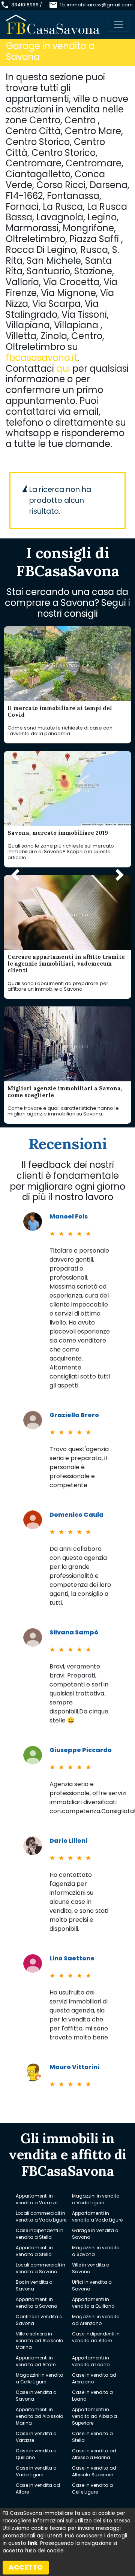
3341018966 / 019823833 (27, 8)
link (33, 2543)
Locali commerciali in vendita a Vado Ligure (41, 2216)
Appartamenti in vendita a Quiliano (93, 2303)
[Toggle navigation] (118, 24)
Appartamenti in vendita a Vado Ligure (97, 2216)
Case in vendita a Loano (92, 2396)
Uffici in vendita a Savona (92, 2285)
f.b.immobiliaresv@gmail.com (96, 5)
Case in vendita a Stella (92, 2437)
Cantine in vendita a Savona (39, 2320)
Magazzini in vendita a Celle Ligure (40, 2378)
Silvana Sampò (74, 1632)
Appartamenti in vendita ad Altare (36, 2361)
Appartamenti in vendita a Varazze (37, 2199)
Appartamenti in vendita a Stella (34, 2251)
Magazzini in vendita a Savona (96, 2251)
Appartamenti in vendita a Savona (37, 2303)
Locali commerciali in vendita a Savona (40, 2268)
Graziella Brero (74, 1415)
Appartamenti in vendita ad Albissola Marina (40, 2416)
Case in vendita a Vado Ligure (36, 2471)
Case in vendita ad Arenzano (94, 2378)
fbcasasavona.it (41, 358)
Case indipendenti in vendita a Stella (40, 2234)
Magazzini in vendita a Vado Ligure (96, 2199)
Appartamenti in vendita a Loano (91, 2361)
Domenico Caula (76, 1515)
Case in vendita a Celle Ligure (92, 2489)
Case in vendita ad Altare (38, 2489)
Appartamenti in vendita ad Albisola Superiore (94, 2416)
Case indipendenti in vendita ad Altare (96, 2337)
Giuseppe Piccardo (81, 1750)
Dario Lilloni (68, 1841)
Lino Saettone (72, 1958)
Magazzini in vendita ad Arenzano (96, 2320)
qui (63, 369)
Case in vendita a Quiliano (36, 2454)
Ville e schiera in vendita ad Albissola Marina (40, 2341)
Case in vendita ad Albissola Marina (94, 2454)
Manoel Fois (69, 1216)
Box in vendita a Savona (34, 2285)
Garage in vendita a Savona (95, 2234)
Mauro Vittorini (74, 2067)
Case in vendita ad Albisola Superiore (94, 2471)
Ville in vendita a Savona (91, 2268)
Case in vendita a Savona (36, 2396)
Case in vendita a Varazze (36, 2437)
